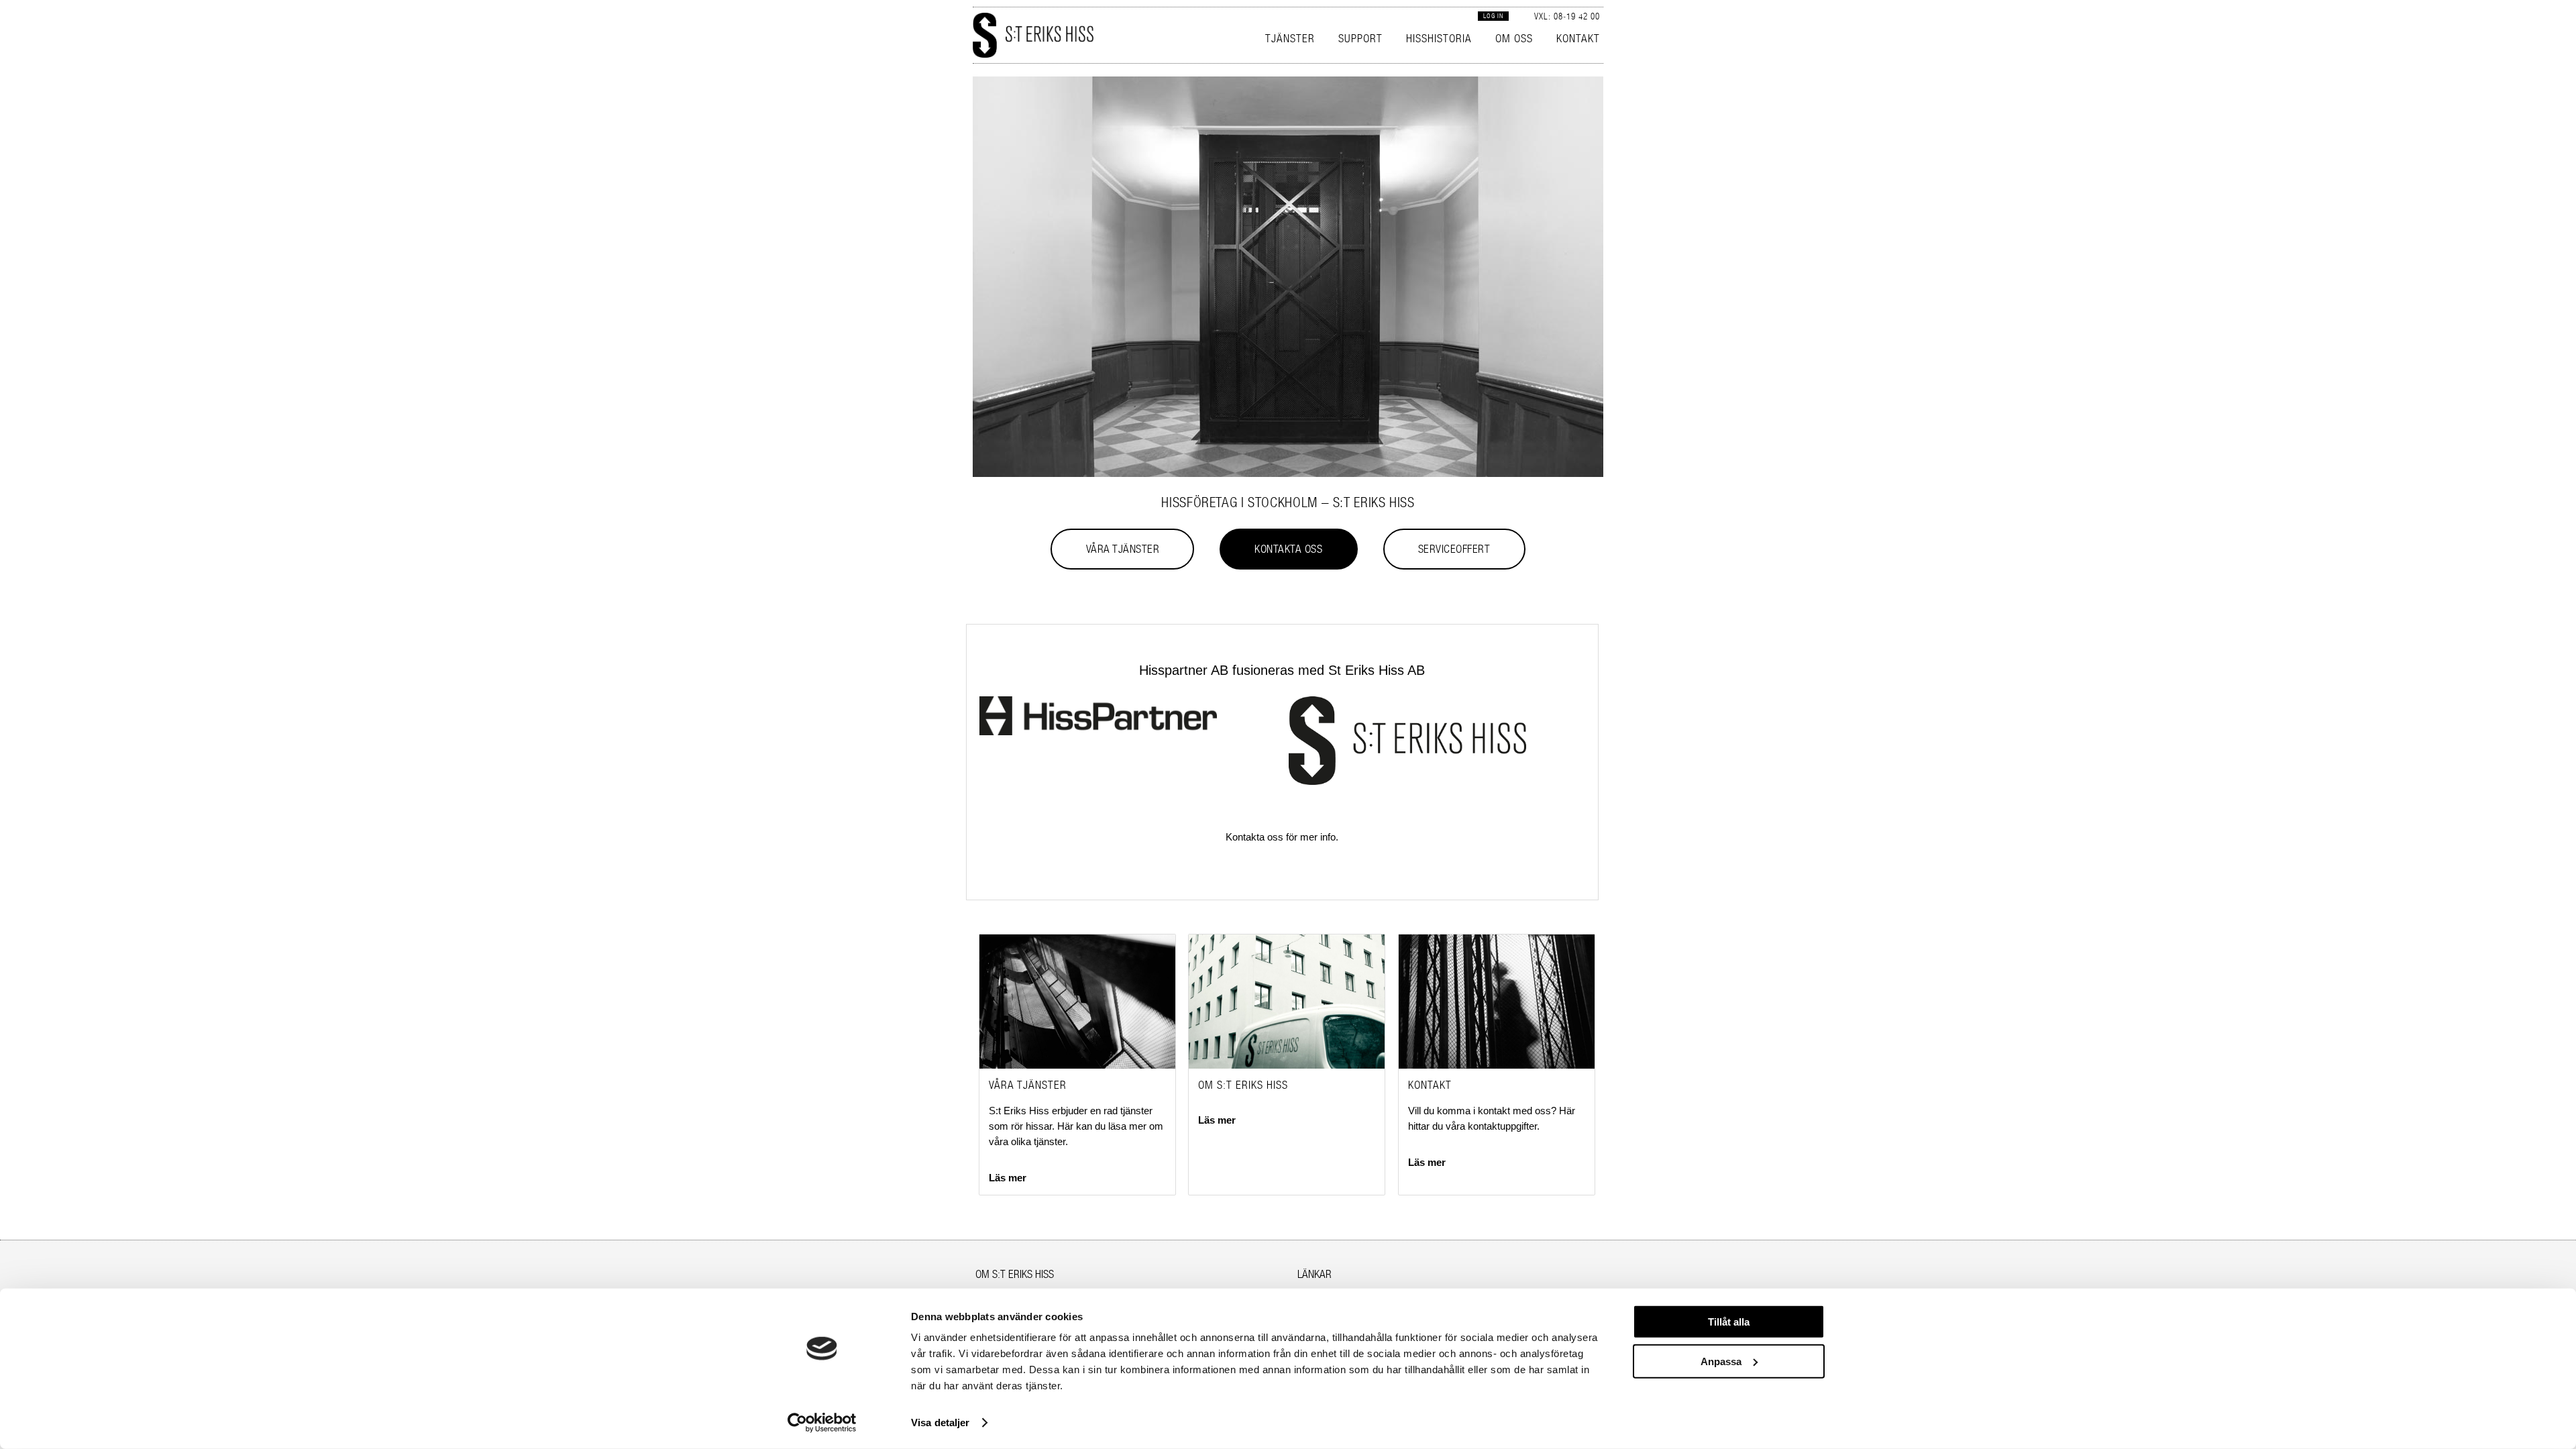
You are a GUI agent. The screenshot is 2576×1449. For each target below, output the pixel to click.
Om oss (1514, 38)
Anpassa (1721, 1361)
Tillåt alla (1729, 1322)
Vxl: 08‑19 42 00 (1567, 16)
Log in (1493, 16)
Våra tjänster (1123, 549)
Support (1360, 38)
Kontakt (1578, 38)
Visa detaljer (940, 1423)
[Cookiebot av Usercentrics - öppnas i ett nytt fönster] (822, 1423)
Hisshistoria (1439, 38)
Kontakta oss (1288, 549)
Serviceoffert (1454, 549)
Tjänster (1290, 38)
